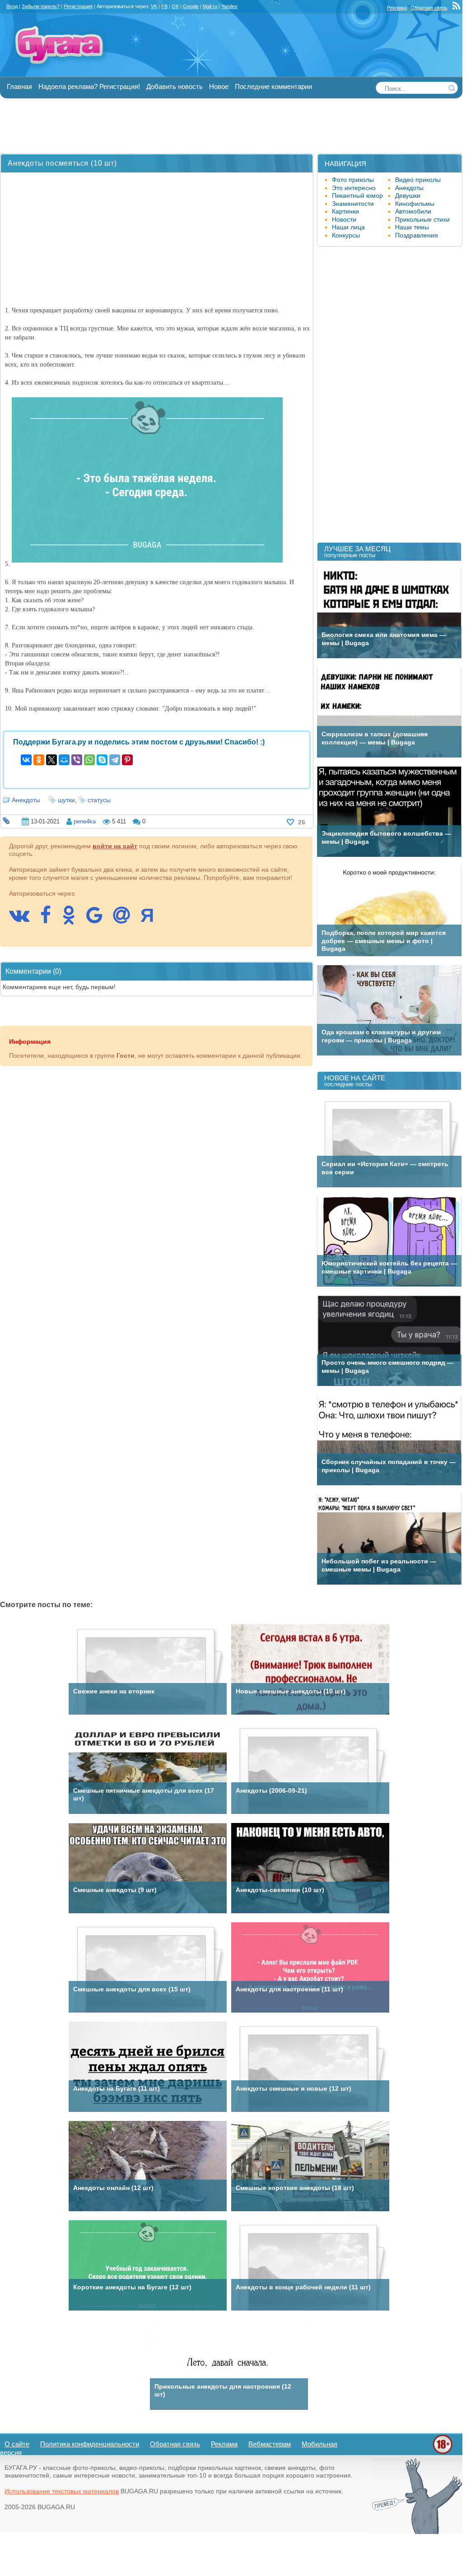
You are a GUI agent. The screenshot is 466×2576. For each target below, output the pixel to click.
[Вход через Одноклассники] (73, 920)
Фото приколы (353, 180)
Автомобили (413, 211)
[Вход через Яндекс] (152, 920)
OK (175, 6)
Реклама (397, 8)
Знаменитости (353, 204)
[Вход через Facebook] (50, 920)
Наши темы (412, 227)
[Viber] (77, 760)
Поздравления (417, 235)
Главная (19, 86)
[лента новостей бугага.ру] (457, 8)
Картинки (345, 211)
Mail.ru (210, 6)
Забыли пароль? (41, 6)
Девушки (408, 195)
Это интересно (354, 188)
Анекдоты (26, 800)
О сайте (17, 2444)
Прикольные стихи (422, 219)
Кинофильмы (415, 204)
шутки (66, 800)
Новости (344, 219)
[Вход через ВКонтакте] (24, 920)
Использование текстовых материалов (62, 2491)
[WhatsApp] (89, 760)
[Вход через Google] (99, 920)
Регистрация (78, 6)
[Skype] (102, 760)
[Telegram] (115, 760)
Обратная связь (429, 8)
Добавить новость (175, 86)
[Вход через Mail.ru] (126, 920)
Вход (12, 6)
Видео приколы (418, 180)
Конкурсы (346, 235)
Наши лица (348, 227)
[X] (51, 760)
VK (154, 6)
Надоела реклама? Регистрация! (89, 86)
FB (164, 6)
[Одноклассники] (39, 760)
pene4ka (85, 821)
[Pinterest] (127, 760)
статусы (99, 800)
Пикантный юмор (357, 195)
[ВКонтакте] (26, 760)
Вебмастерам (270, 2444)
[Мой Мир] (64, 760)
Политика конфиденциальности (90, 2444)
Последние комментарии (273, 86)
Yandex (229, 6)
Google (191, 6)
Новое (219, 86)
